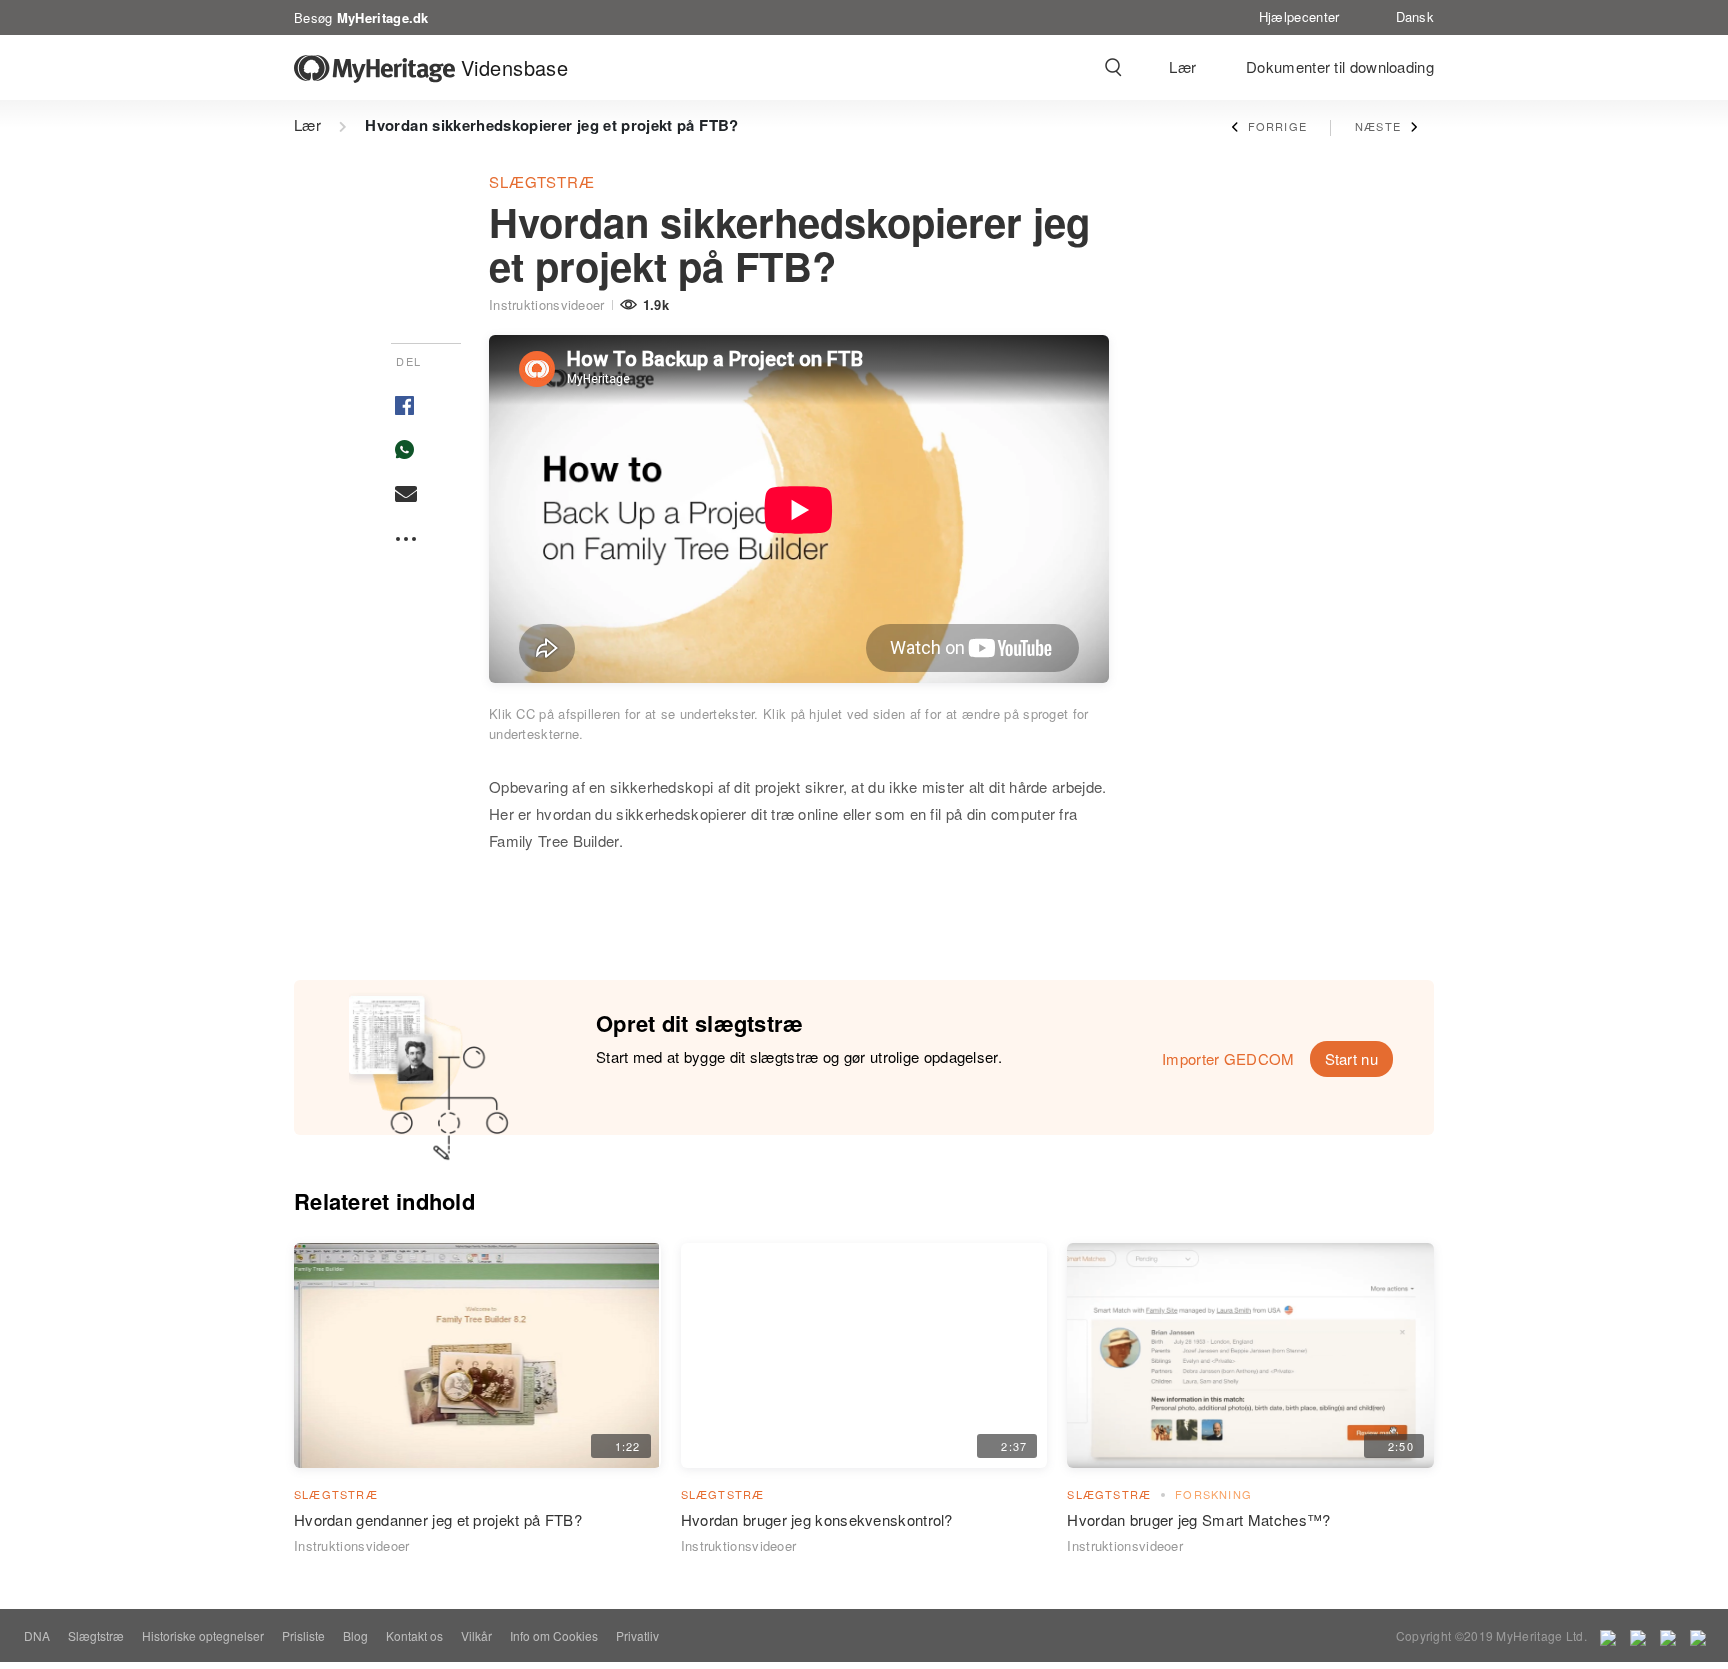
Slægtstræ (542, 181)
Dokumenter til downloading (1340, 66)
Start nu (1351, 1058)
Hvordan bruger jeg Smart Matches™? (1198, 1519)
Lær (1182, 66)
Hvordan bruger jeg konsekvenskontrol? (817, 1519)
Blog (355, 1635)
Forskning (1213, 1494)
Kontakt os (414, 1635)
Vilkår (476, 1635)
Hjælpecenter (1299, 16)
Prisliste (303, 1635)
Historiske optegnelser (203, 1635)
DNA (37, 1635)
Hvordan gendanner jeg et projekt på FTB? (438, 1519)
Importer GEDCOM (1228, 1058)
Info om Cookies (554, 1635)
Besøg (361, 16)
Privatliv (637, 1635)
